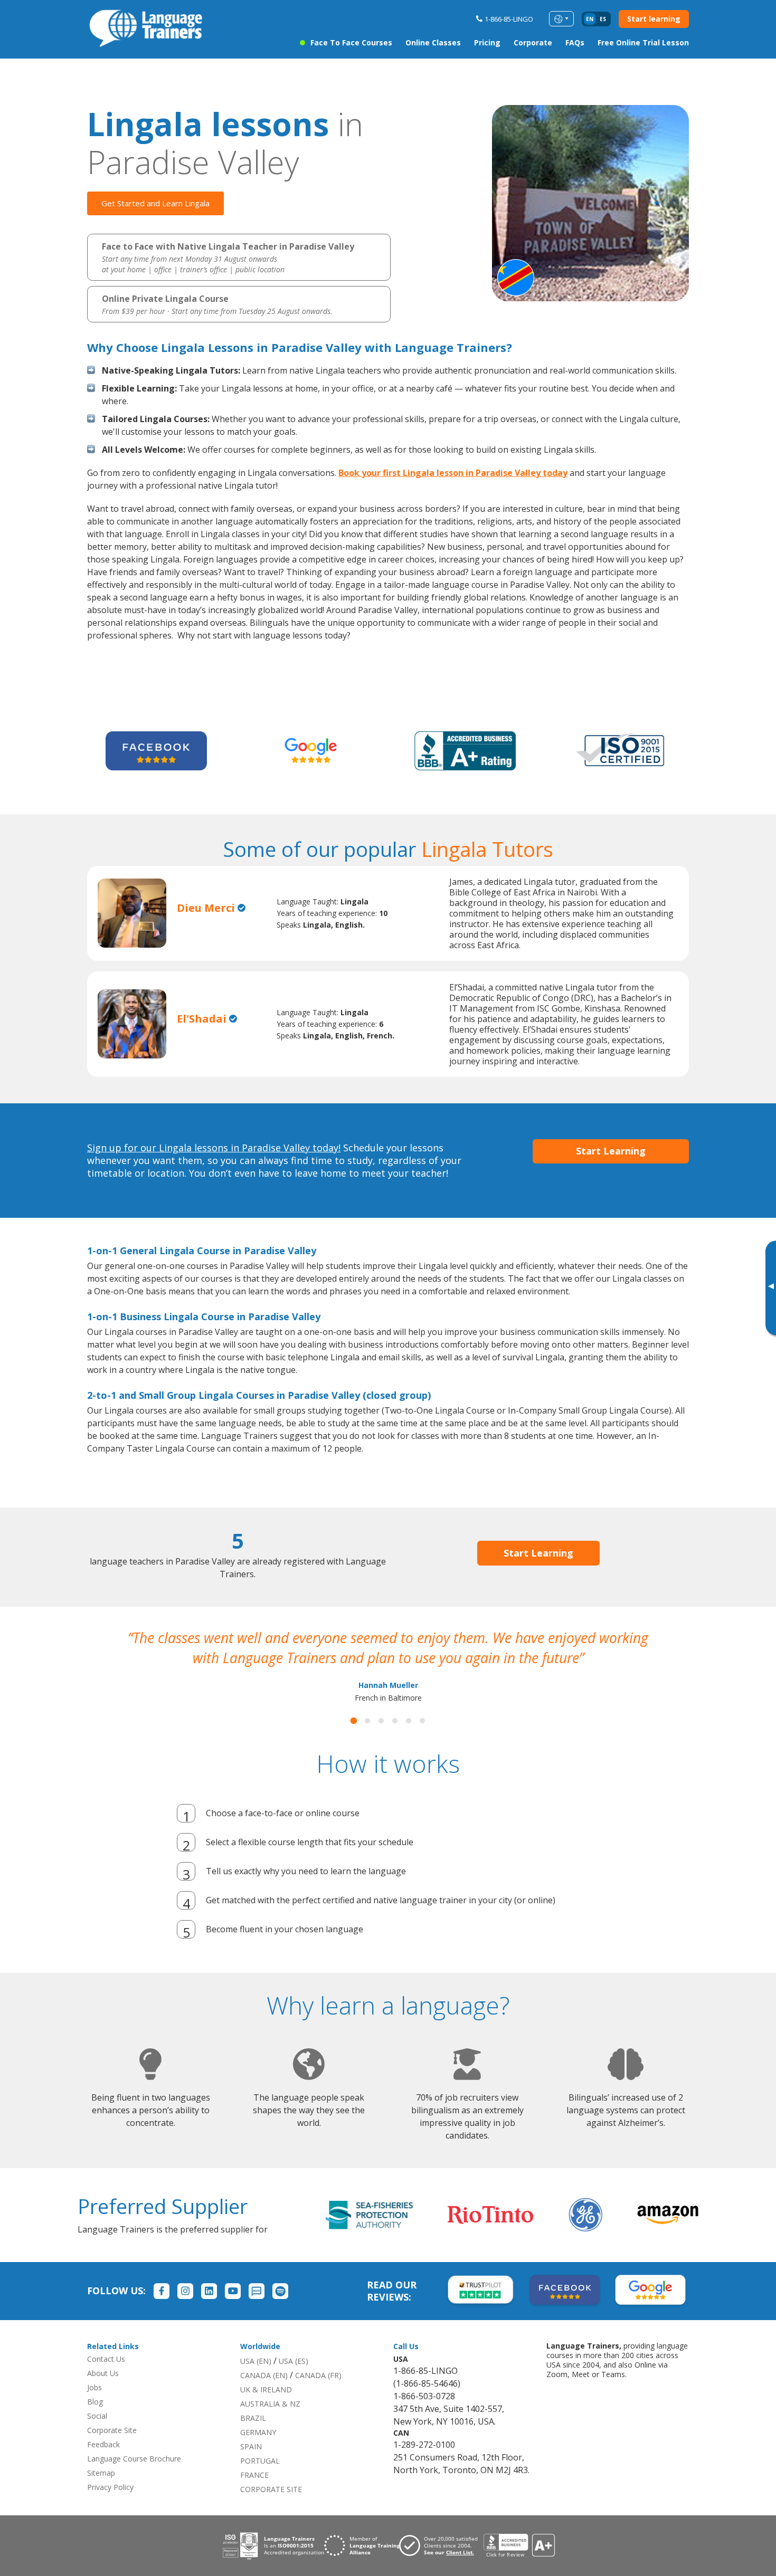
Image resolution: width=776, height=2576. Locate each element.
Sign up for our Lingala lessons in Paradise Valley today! (214, 1148)
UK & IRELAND (266, 2410)
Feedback (103, 2464)
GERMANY (258, 2452)
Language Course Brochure (134, 2479)
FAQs (575, 42)
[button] (354, 1741)
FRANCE (254, 2495)
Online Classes (433, 42)
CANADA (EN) (264, 2395)
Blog (95, 2422)
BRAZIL (253, 2438)
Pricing (487, 42)
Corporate (533, 42)
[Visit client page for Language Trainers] (441, 2565)
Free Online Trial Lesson (643, 42)
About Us (103, 2393)
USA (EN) (256, 2381)
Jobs (94, 2407)
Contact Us (106, 2379)
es (603, 19)
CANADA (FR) (318, 2395)
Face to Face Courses (351, 42)
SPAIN (251, 2467)
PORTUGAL (260, 2481)
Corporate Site (112, 2450)
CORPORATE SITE (271, 2509)
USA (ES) (294, 2381)
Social (97, 2436)
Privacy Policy (110, 2507)
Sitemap (101, 2493)
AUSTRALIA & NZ (270, 2424)
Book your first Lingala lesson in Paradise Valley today (453, 473)
